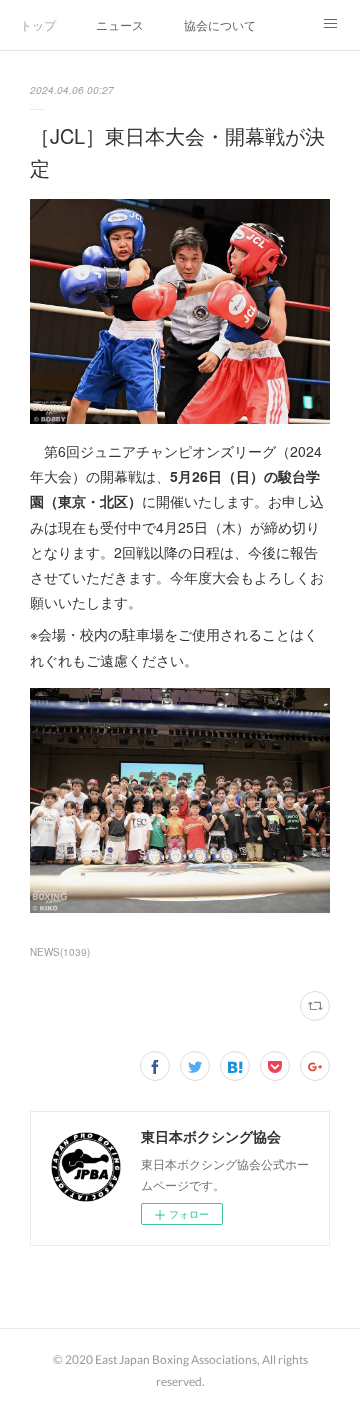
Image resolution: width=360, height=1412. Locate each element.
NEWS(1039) (60, 952)
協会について (220, 24)
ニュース (120, 24)
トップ (38, 24)
